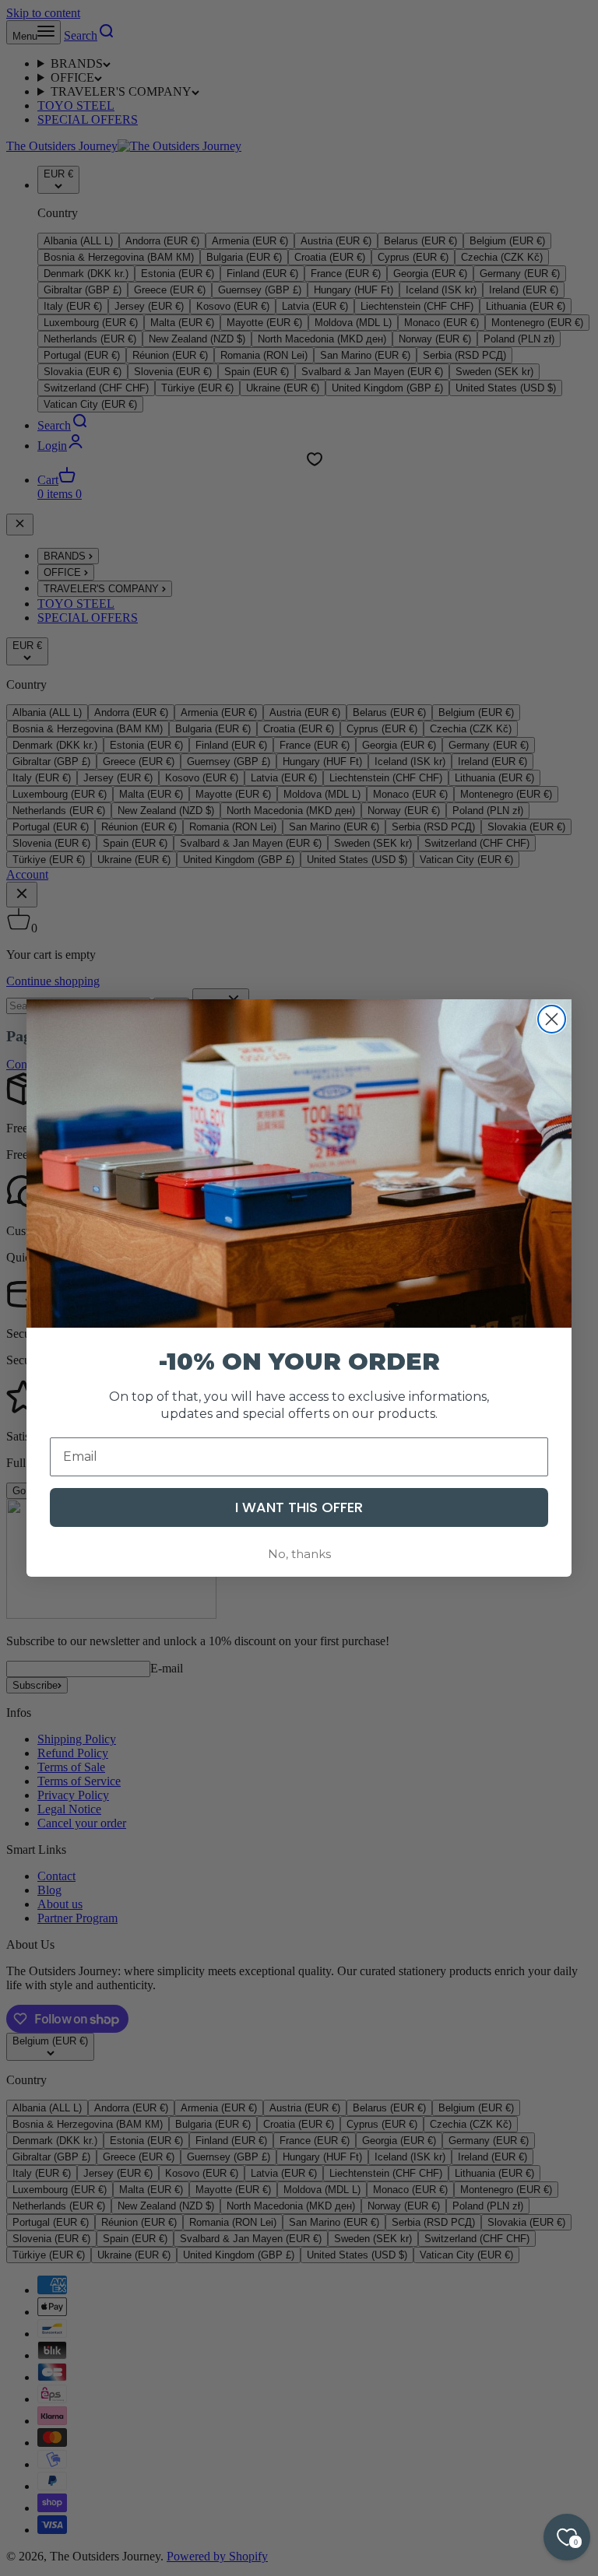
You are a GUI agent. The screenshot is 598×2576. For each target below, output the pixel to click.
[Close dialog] (552, 1019)
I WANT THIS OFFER (299, 1507)
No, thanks (299, 1554)
